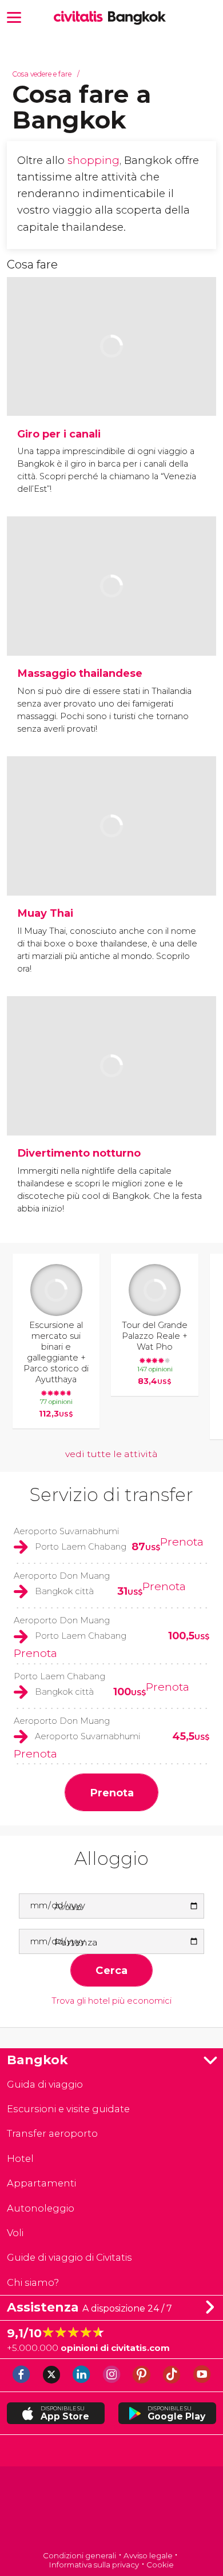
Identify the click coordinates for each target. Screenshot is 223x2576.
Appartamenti (41, 2183)
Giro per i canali (59, 434)
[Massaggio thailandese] (111, 620)
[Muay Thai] (111, 860)
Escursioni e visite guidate (68, 2109)
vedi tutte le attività (111, 1454)
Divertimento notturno (79, 1153)
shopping (93, 160)
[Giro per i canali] (111, 380)
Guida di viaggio (45, 2084)
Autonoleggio (41, 2208)
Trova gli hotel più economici (111, 2001)
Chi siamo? (33, 2282)
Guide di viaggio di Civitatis (69, 2257)
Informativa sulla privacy (94, 2565)
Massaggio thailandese (80, 673)
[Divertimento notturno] (111, 1100)
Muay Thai (45, 913)
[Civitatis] (112, 2509)
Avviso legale (148, 2555)
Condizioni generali (79, 2555)
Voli (15, 2233)
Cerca (111, 1970)
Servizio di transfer (111, 1494)
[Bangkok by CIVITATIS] (81, 17)
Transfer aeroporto (52, 2133)
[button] (14, 16)
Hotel (20, 2158)
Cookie (160, 2565)
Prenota (182, 1542)
